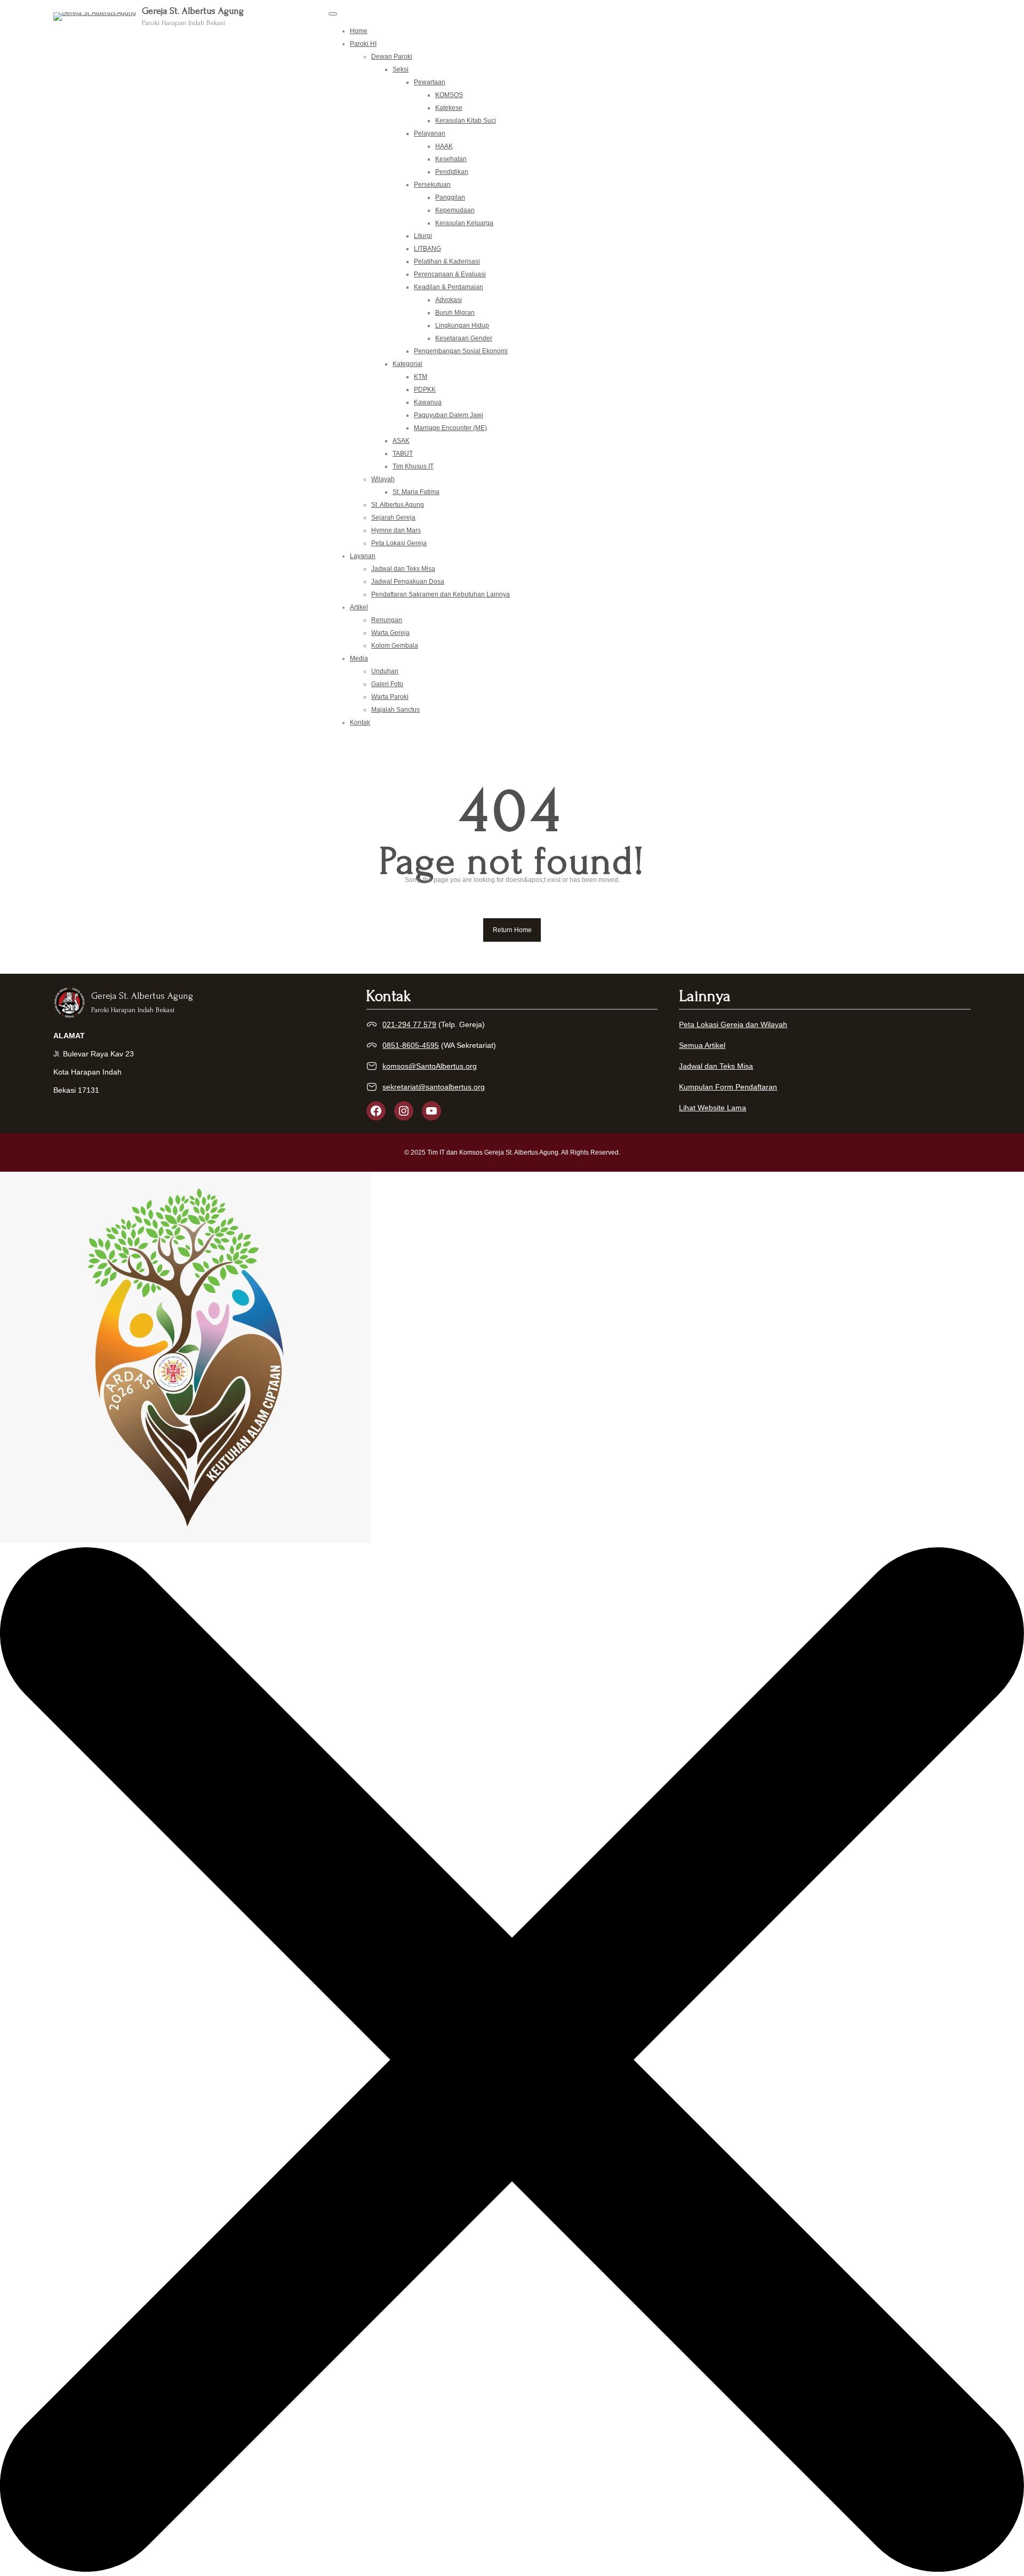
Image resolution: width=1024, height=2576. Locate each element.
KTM (421, 377)
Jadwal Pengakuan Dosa (408, 582)
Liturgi (423, 236)
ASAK (401, 441)
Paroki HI (363, 44)
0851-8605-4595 (411, 1045)
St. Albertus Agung (398, 505)
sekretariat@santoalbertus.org (434, 1087)
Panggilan (450, 197)
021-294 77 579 (409, 1024)
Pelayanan (430, 133)
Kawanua (428, 402)
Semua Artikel (702, 1045)
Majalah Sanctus (395, 710)
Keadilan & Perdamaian (449, 287)
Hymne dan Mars (396, 530)
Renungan (387, 620)
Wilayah (383, 479)
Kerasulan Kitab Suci (466, 121)
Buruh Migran (455, 313)
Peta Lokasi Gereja (399, 543)
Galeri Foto (387, 684)
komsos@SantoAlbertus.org (430, 1066)
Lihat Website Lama (713, 1108)
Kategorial (407, 364)
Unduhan (385, 671)
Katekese (449, 108)
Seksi (401, 69)
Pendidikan (452, 172)
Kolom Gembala (395, 646)
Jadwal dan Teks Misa (403, 569)
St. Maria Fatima (416, 492)
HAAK (444, 146)
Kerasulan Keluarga (464, 223)
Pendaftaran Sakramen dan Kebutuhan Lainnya (441, 594)
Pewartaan (430, 82)
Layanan (363, 556)
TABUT (403, 454)
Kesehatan (451, 159)
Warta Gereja (390, 633)
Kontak (360, 722)
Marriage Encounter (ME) (450, 428)
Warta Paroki (390, 697)
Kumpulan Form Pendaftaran (728, 1087)
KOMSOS (449, 95)
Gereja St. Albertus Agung (193, 11)
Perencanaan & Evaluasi (450, 274)
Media (359, 658)
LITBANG (427, 249)
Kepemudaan (455, 210)
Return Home (512, 930)
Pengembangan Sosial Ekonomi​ (461, 351)
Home (359, 31)
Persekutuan (432, 185)
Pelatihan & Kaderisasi (447, 261)
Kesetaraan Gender (464, 338)
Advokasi (449, 300)
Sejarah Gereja (393, 518)
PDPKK (425, 389)
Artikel (359, 607)
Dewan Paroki (392, 57)
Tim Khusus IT (413, 466)
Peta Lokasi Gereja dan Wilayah (733, 1024)
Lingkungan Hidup (462, 325)
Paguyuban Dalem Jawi (449, 415)
